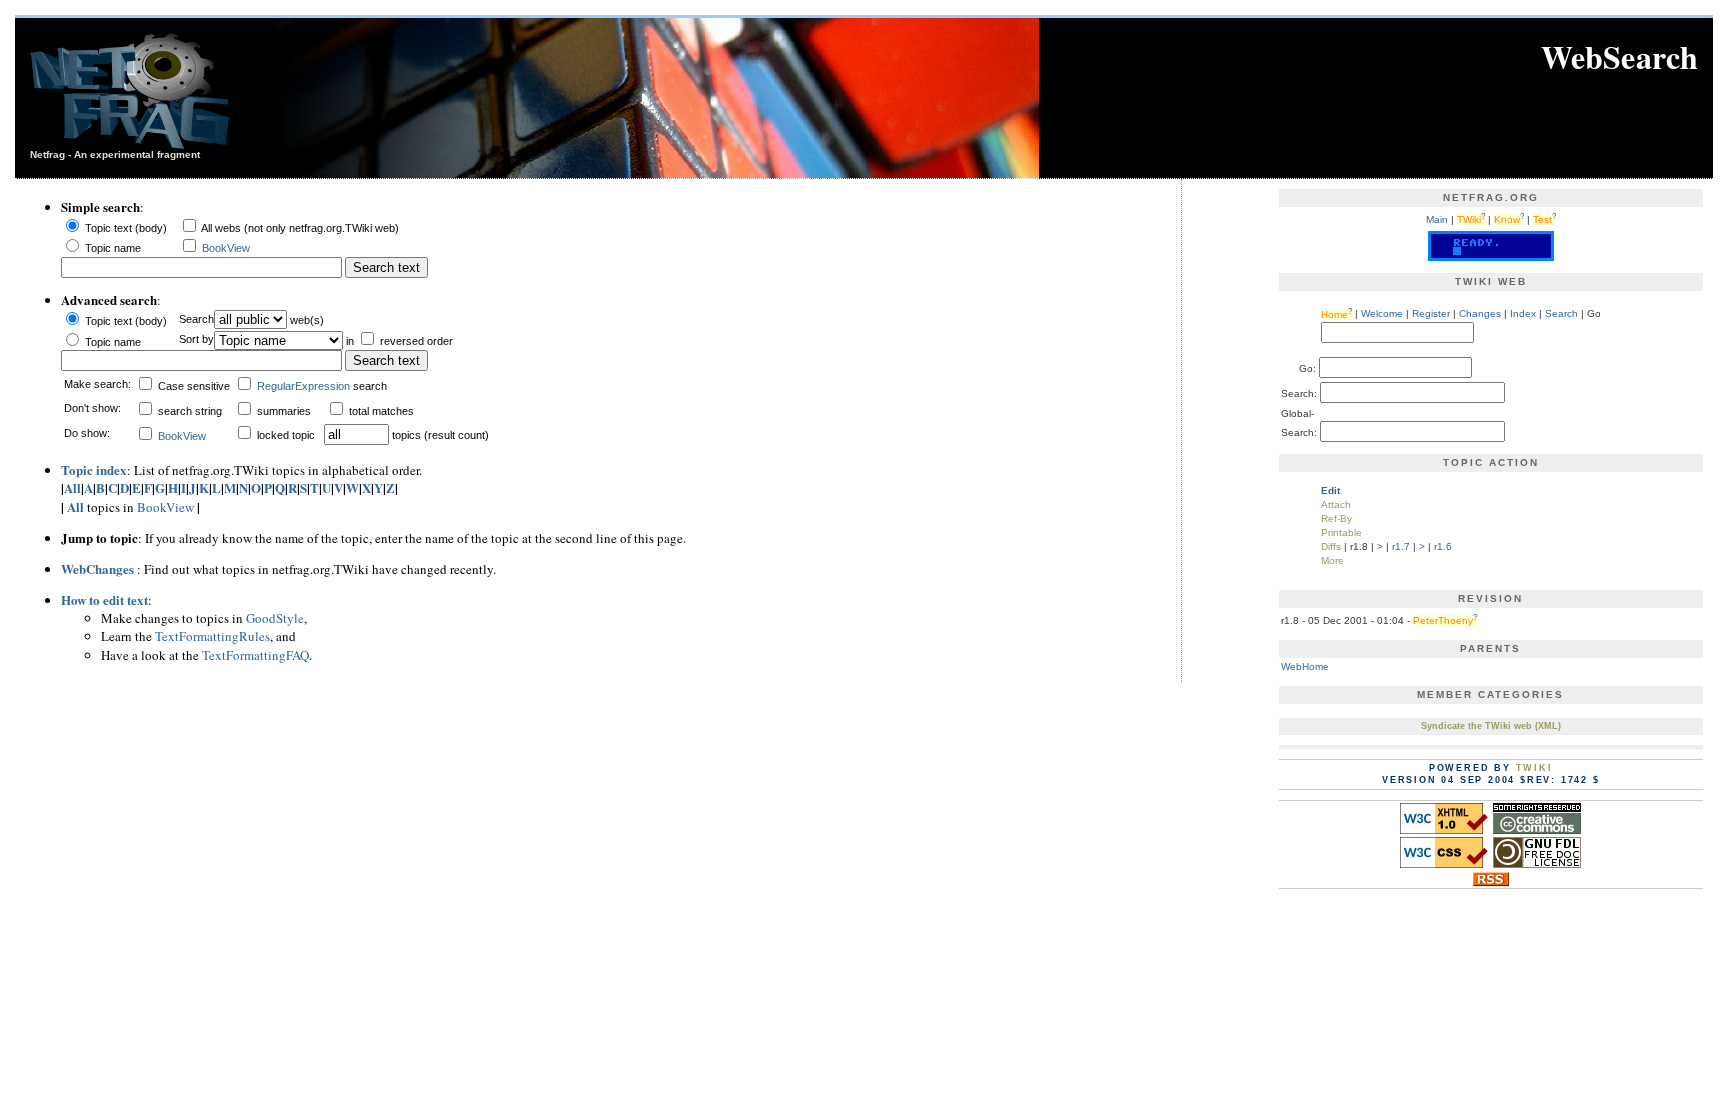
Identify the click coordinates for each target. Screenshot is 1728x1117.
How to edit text (104, 599)
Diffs (1331, 546)
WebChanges (97, 568)
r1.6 (1443, 546)
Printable (1341, 532)
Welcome (1382, 314)
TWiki (1534, 768)
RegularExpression (303, 386)
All (72, 487)
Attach (1336, 504)
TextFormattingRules (212, 636)
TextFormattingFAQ (255, 655)
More (1332, 560)
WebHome (1305, 666)
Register (1431, 314)
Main (1437, 219)
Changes (1480, 314)
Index (1523, 314)
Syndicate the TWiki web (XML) (1491, 726)
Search (1561, 314)
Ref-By (1336, 518)
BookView (226, 248)
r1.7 (1401, 546)
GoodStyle (275, 618)
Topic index (94, 469)
